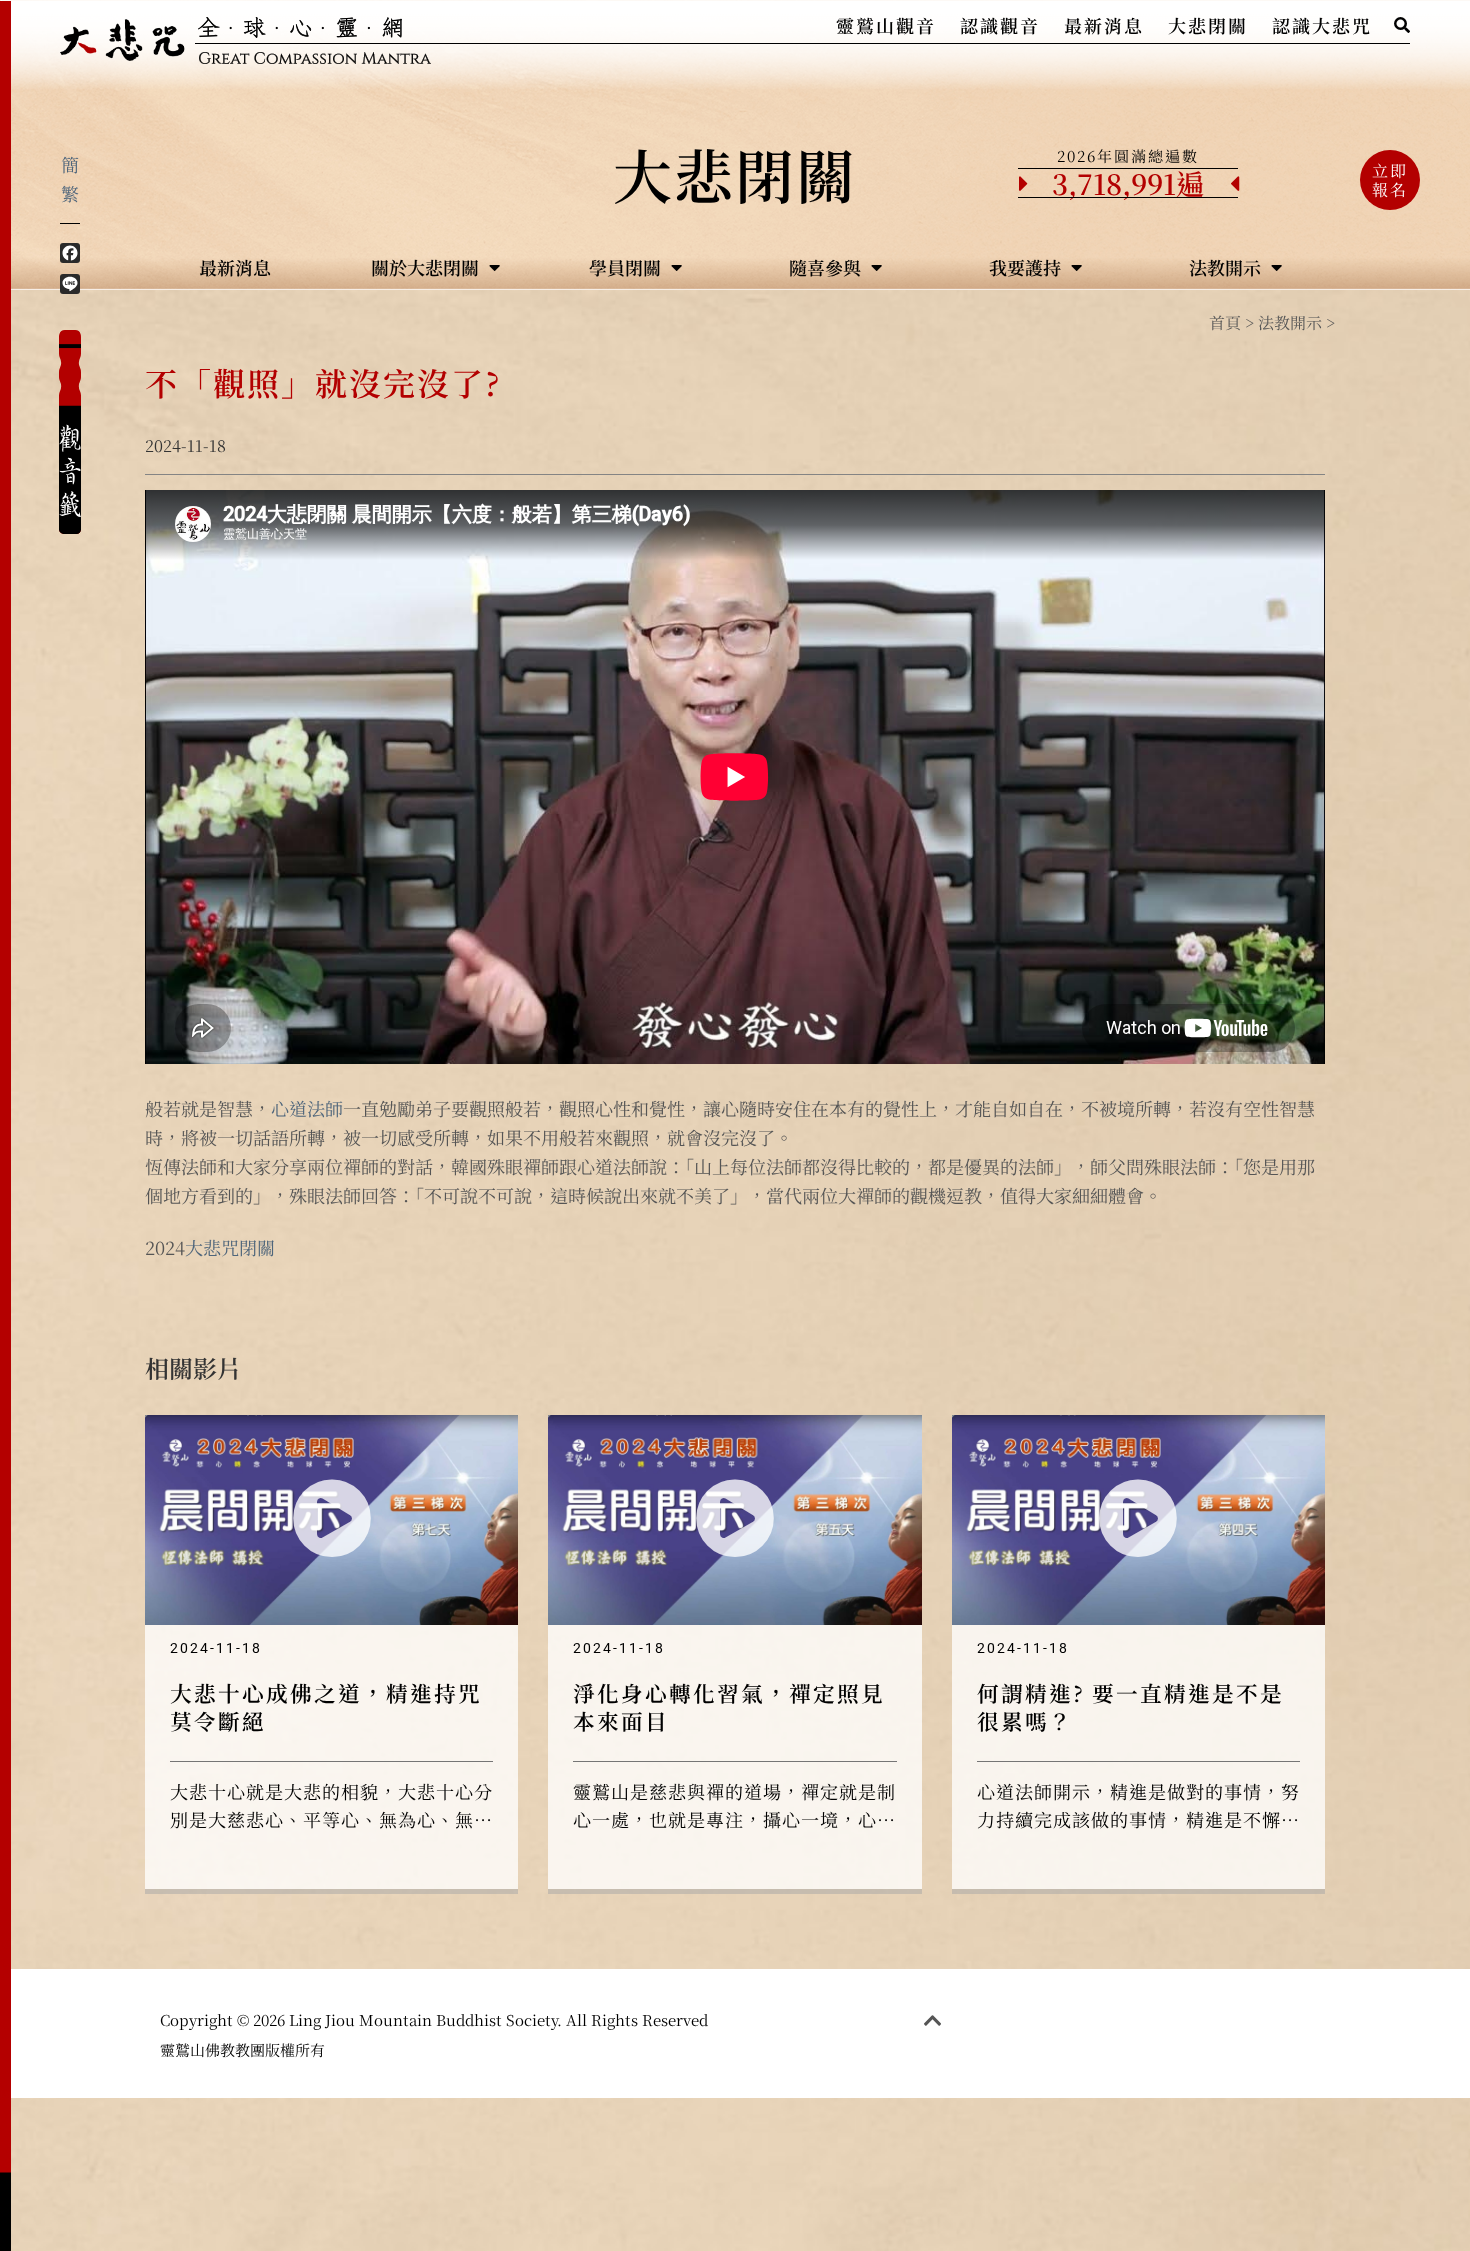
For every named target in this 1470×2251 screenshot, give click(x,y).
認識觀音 (1000, 25)
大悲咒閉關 (230, 1247)
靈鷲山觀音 (886, 25)
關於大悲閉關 (425, 267)
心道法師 (307, 1108)
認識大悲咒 (1322, 25)
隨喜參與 (825, 267)
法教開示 (1225, 267)
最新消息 (1104, 25)
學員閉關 (625, 267)
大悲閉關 (1208, 25)
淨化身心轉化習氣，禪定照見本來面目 (729, 1706)
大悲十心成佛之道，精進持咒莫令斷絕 (326, 1706)
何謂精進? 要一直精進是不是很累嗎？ (1130, 1706)
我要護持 (1025, 267)
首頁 (1225, 322)
